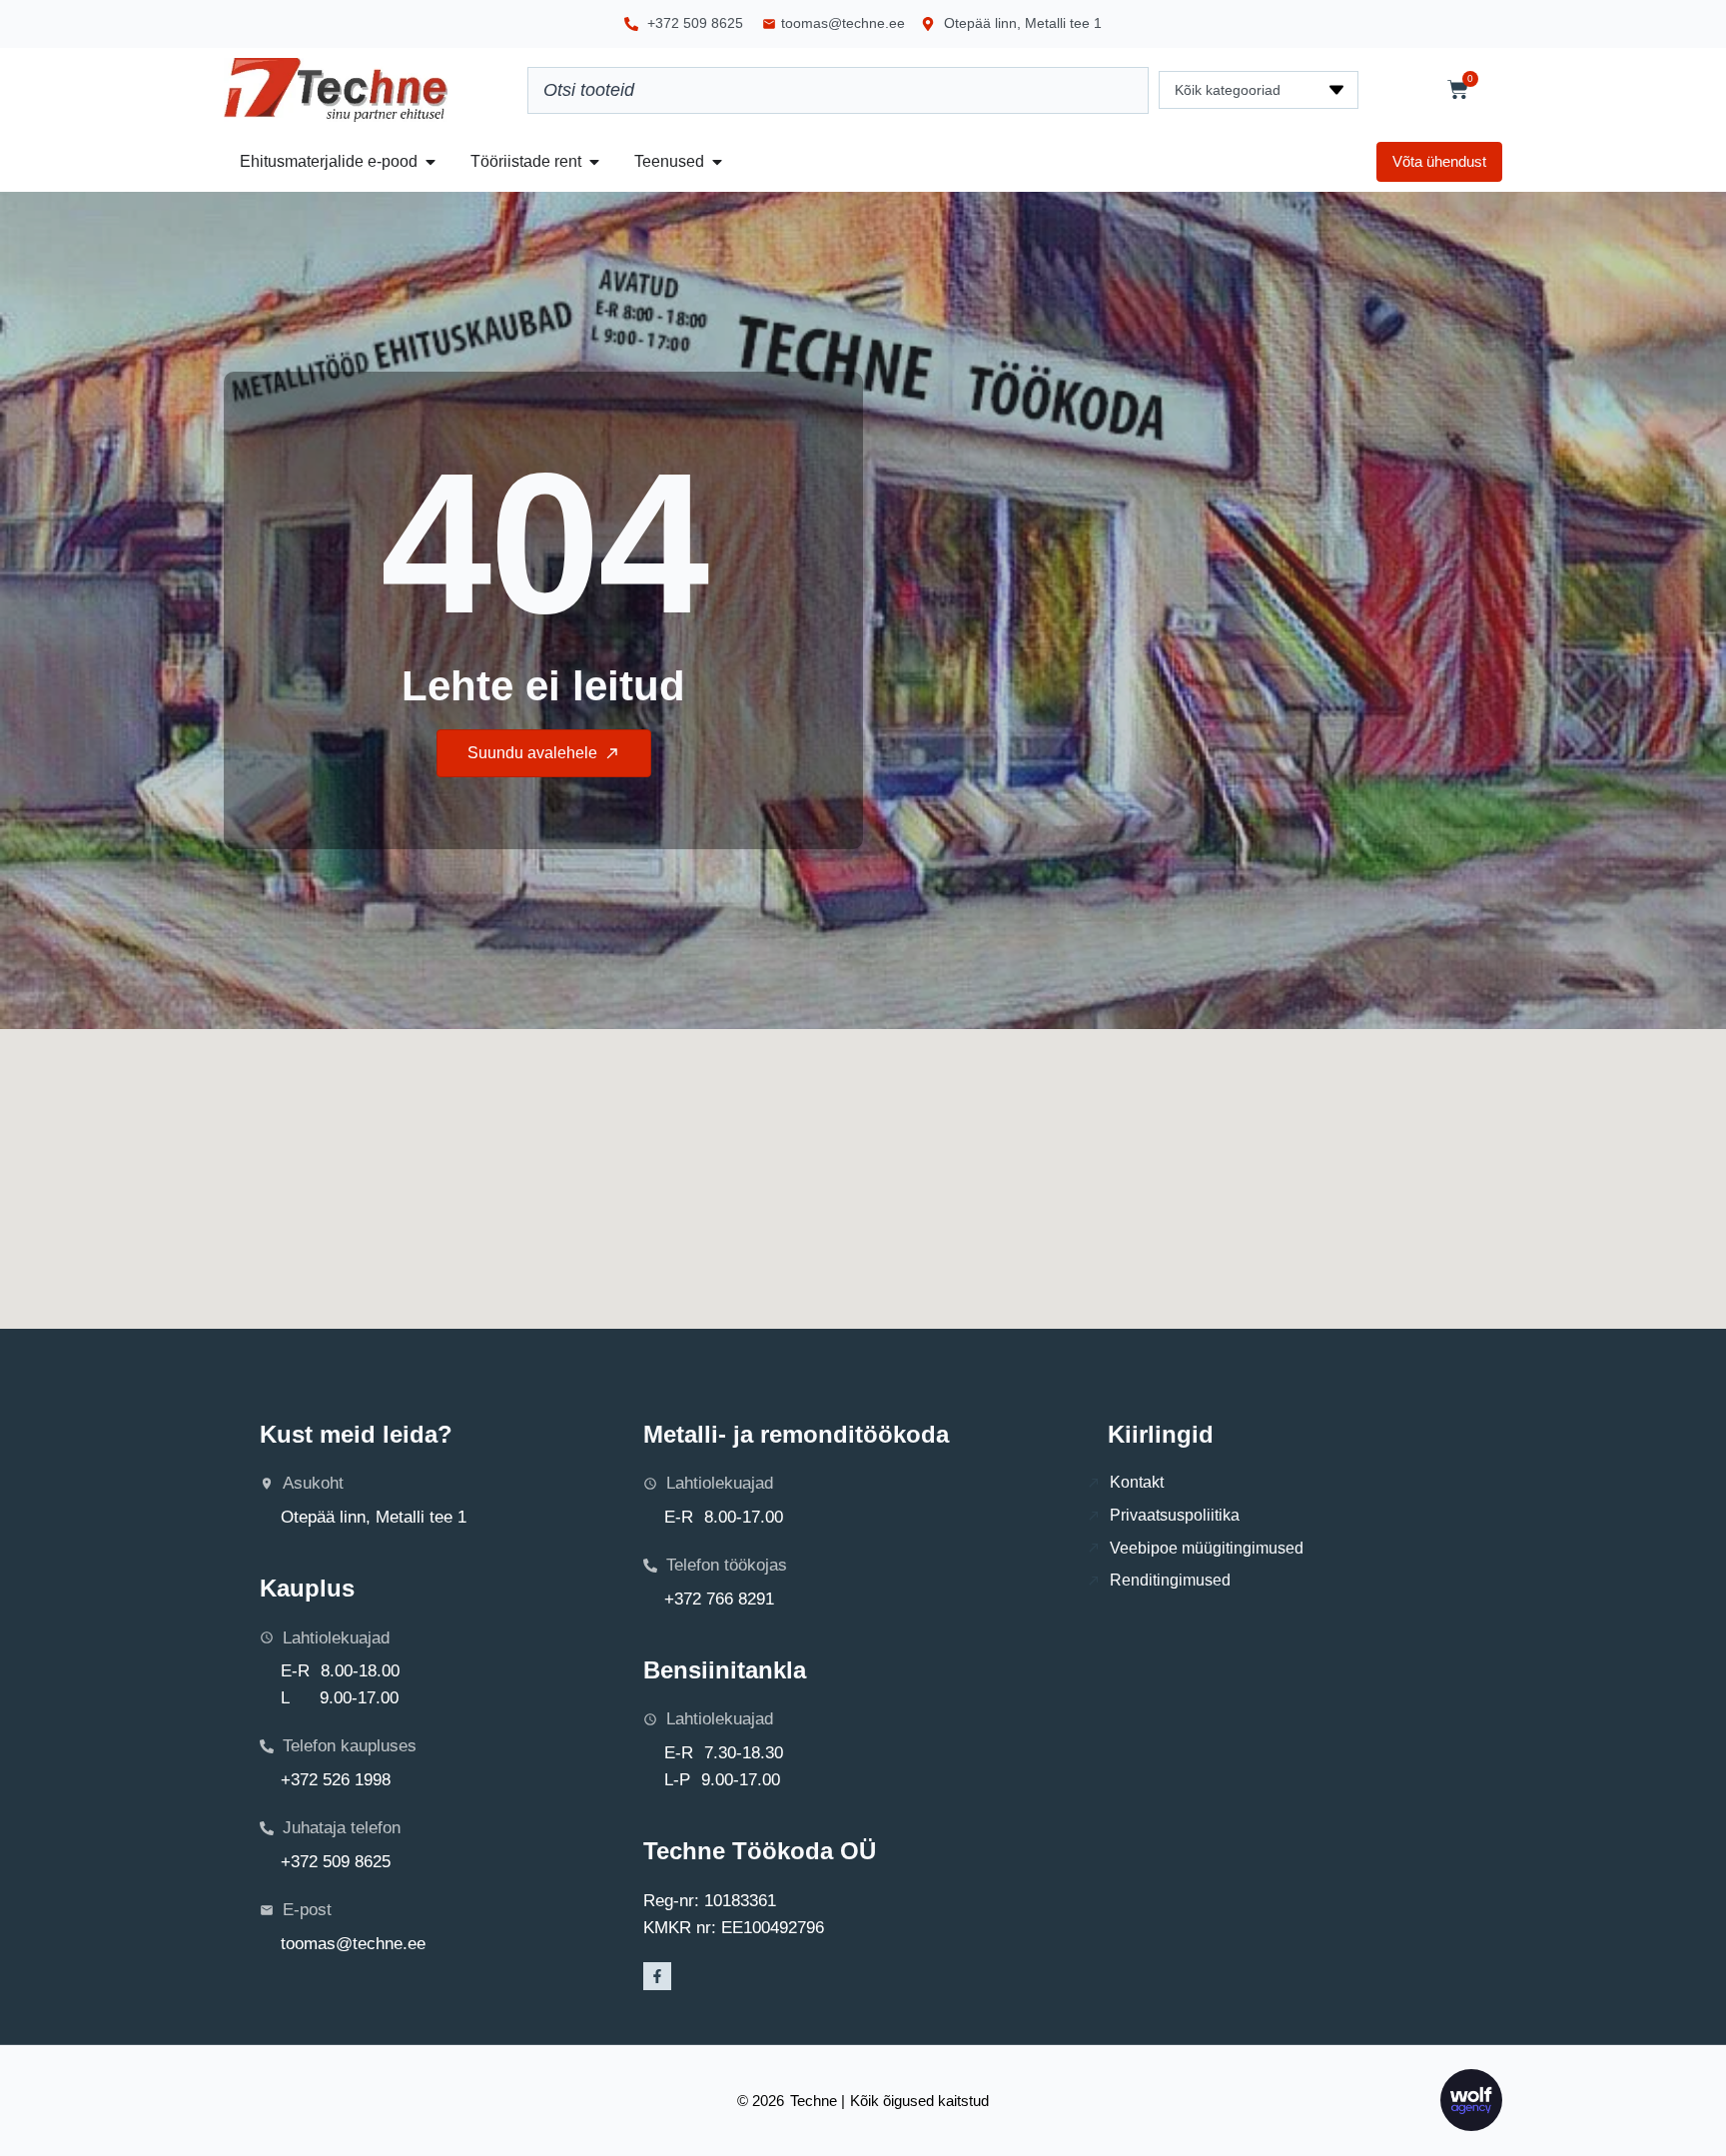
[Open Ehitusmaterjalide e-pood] (431, 162)
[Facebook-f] (657, 1976)
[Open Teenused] (717, 162)
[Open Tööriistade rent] (594, 162)
